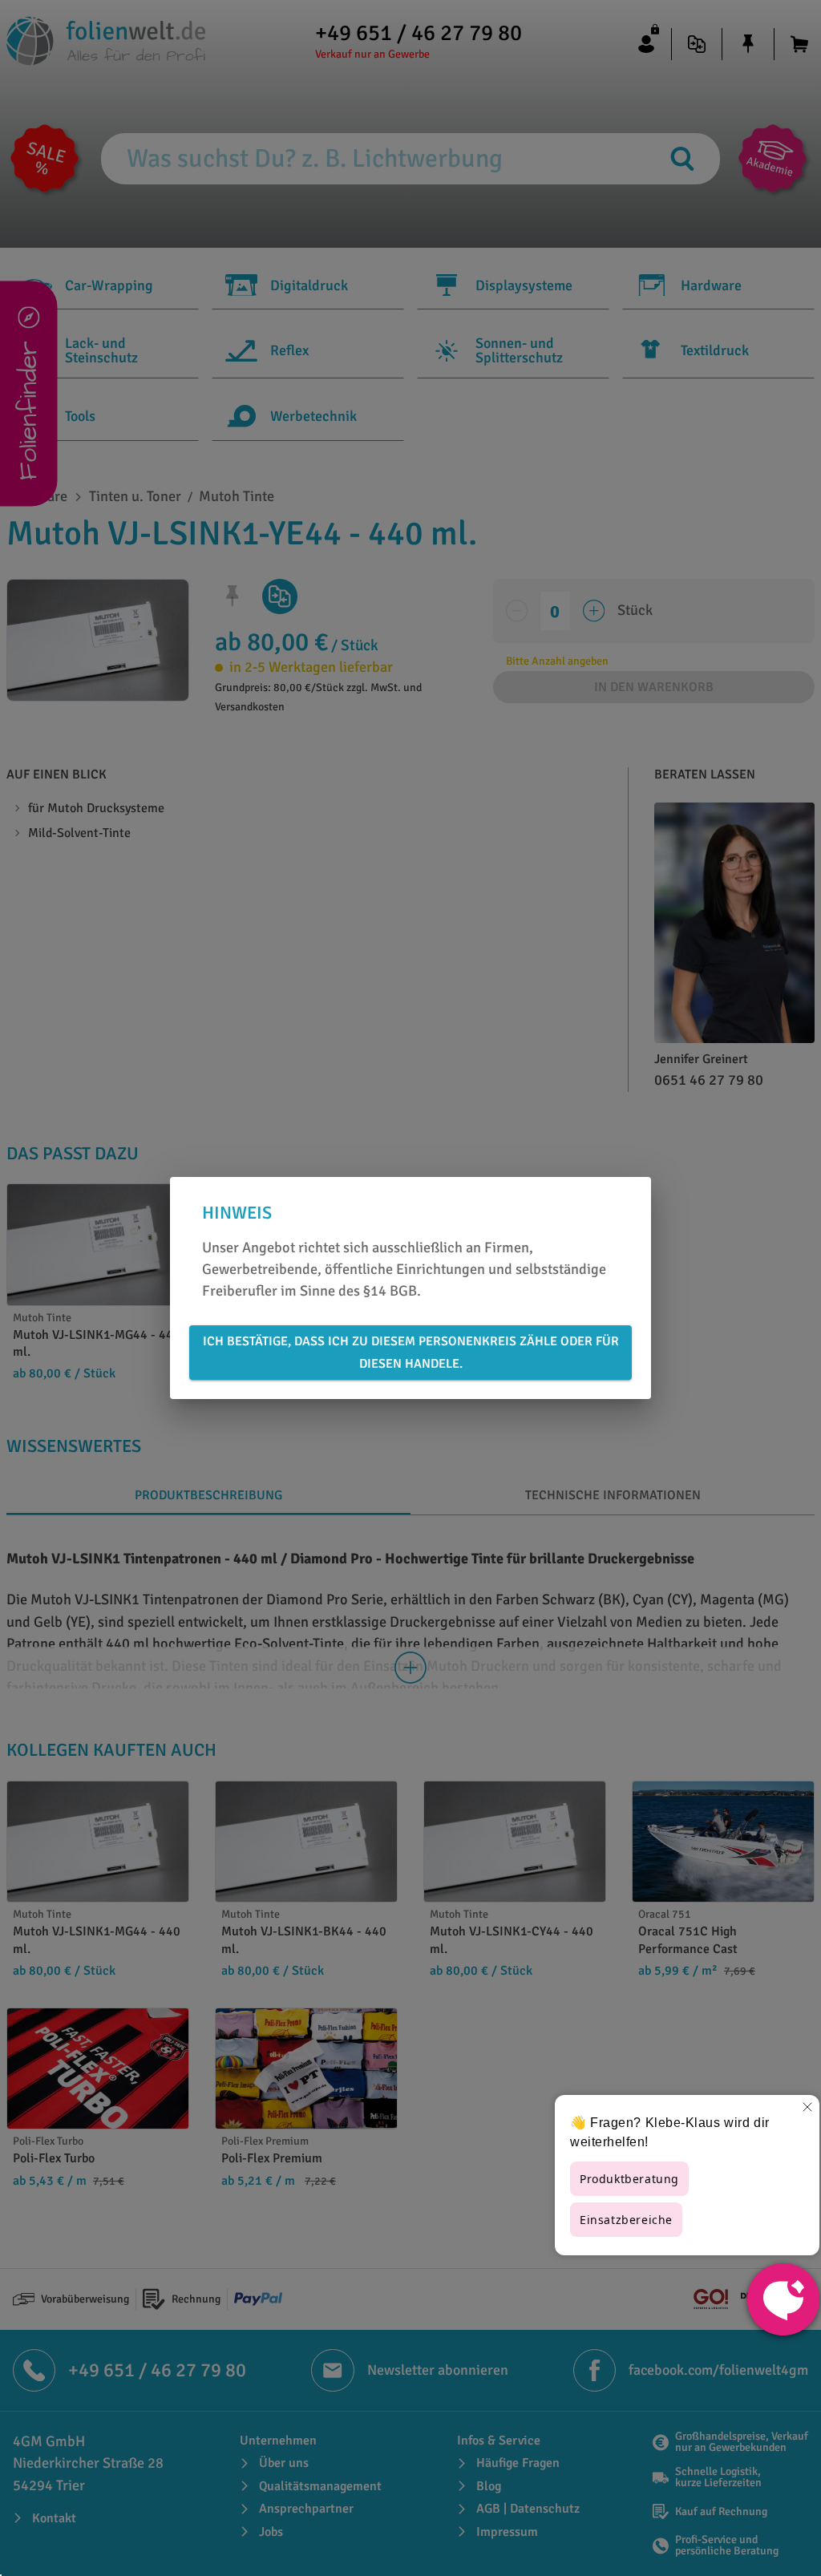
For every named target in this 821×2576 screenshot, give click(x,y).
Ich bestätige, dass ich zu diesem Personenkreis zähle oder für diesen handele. (411, 1353)
